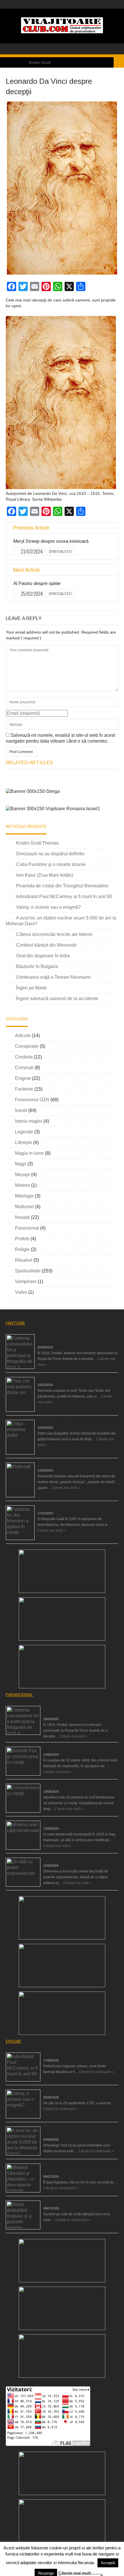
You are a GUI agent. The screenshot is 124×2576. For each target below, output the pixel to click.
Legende (24, 1132)
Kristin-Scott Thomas (37, 843)
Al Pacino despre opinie (37, 583)
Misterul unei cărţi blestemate (66, 1823)
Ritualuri (24, 1260)
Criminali (24, 1068)
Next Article (27, 570)
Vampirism (26, 1281)
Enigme (23, 1078)
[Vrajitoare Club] (62, 32)
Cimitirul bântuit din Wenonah (46, 945)
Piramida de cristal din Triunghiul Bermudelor (62, 886)
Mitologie (24, 1196)
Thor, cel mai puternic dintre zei (62, 1379)
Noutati (22, 1217)
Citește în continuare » (97, 2072)
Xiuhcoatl (45, 1465)
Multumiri (24, 1207)
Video (21, 1292)
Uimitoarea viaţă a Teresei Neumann (53, 977)
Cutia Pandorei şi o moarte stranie (51, 864)
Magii (21, 1164)
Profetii (22, 1239)
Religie (22, 1249)
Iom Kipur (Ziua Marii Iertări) (45, 875)
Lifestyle (24, 1142)
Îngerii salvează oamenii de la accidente (57, 999)
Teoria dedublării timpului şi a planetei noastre (79, 2203)
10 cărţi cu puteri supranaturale (67, 1860)
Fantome (24, 1089)
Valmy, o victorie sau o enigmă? (48, 907)
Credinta (24, 1057)
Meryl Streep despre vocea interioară (51, 541)
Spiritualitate (60, 551)
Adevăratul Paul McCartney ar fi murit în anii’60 (64, 896)
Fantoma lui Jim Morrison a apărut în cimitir (71, 1507)
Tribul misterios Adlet (54, 1422)
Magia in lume (29, 1153)
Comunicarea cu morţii (61, 1786)
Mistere (22, 1185)
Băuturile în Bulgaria (37, 966)
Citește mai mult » (66, 1488)
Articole (23, 1036)
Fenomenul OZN (32, 1100)
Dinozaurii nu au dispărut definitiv (50, 854)
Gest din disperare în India (43, 956)
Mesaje (22, 1175)
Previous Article (31, 528)
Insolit (21, 1110)
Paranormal (27, 1228)
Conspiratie (27, 1046)
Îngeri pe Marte (31, 988)
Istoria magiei (29, 1121)
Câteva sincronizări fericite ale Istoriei (54, 934)
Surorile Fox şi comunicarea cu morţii (73, 1749)
